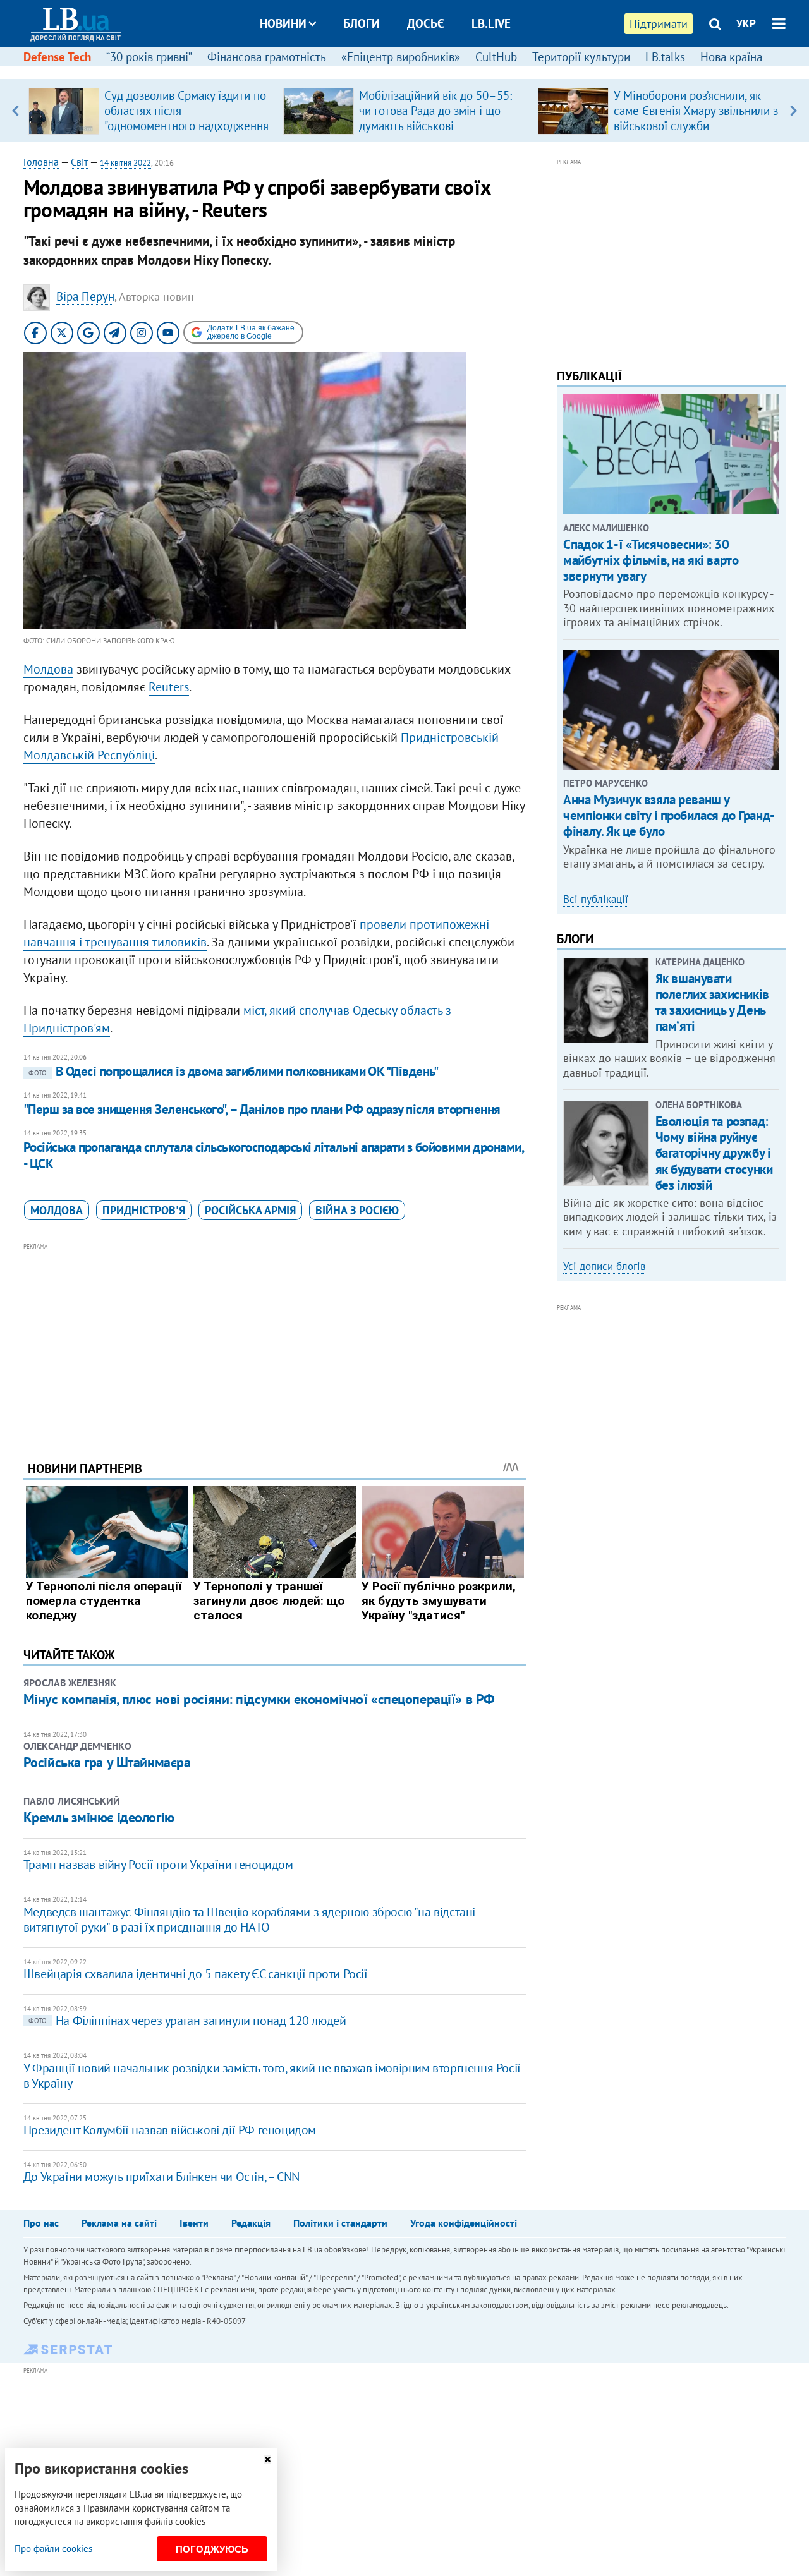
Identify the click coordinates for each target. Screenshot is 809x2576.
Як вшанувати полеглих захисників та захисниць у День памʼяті (712, 1002)
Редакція (251, 2223)
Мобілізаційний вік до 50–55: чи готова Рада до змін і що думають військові (435, 111)
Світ (79, 162)
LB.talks (665, 57)
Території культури (581, 57)
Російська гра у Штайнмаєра (107, 1762)
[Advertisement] (275, 1342)
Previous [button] (15, 111)
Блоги (362, 23)
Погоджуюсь (212, 2549)
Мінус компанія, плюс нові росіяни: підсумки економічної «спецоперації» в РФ (259, 1699)
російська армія (250, 1210)
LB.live (491, 23)
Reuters (169, 687)
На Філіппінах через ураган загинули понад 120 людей (187, 2021)
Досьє (426, 23)
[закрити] (267, 2459)
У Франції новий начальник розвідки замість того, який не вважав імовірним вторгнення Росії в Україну (272, 2076)
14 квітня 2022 (125, 163)
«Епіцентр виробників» (401, 57)
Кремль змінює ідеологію (99, 1817)
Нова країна (731, 57)
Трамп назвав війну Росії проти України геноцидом (158, 1865)
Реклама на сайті (119, 2223)
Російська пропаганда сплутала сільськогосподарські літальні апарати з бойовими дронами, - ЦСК (273, 1155)
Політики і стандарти (340, 2223)
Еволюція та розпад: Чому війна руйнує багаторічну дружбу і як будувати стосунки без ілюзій (714, 1153)
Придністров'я (144, 1210)
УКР (746, 23)
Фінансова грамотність (267, 57)
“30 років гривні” (149, 57)
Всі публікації (596, 899)
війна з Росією (357, 1210)
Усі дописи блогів (604, 1266)
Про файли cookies (53, 2549)
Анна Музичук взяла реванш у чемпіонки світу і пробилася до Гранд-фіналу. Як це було (669, 815)
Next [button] (794, 111)
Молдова (48, 669)
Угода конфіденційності (464, 2223)
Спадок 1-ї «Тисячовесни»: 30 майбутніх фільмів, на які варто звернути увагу (651, 560)
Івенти (194, 2223)
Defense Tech (57, 57)
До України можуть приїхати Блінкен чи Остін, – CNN (161, 2177)
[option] (151, 111)
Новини (283, 23)
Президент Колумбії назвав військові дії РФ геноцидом (170, 2130)
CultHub (496, 57)
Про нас (41, 2223)
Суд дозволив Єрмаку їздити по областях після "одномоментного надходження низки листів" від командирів (186, 118)
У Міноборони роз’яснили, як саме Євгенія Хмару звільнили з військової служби (696, 111)
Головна (41, 162)
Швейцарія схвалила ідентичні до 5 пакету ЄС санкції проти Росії (196, 1974)
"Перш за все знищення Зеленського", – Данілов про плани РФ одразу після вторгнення (262, 1109)
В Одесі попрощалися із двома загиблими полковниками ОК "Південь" (233, 1071)
